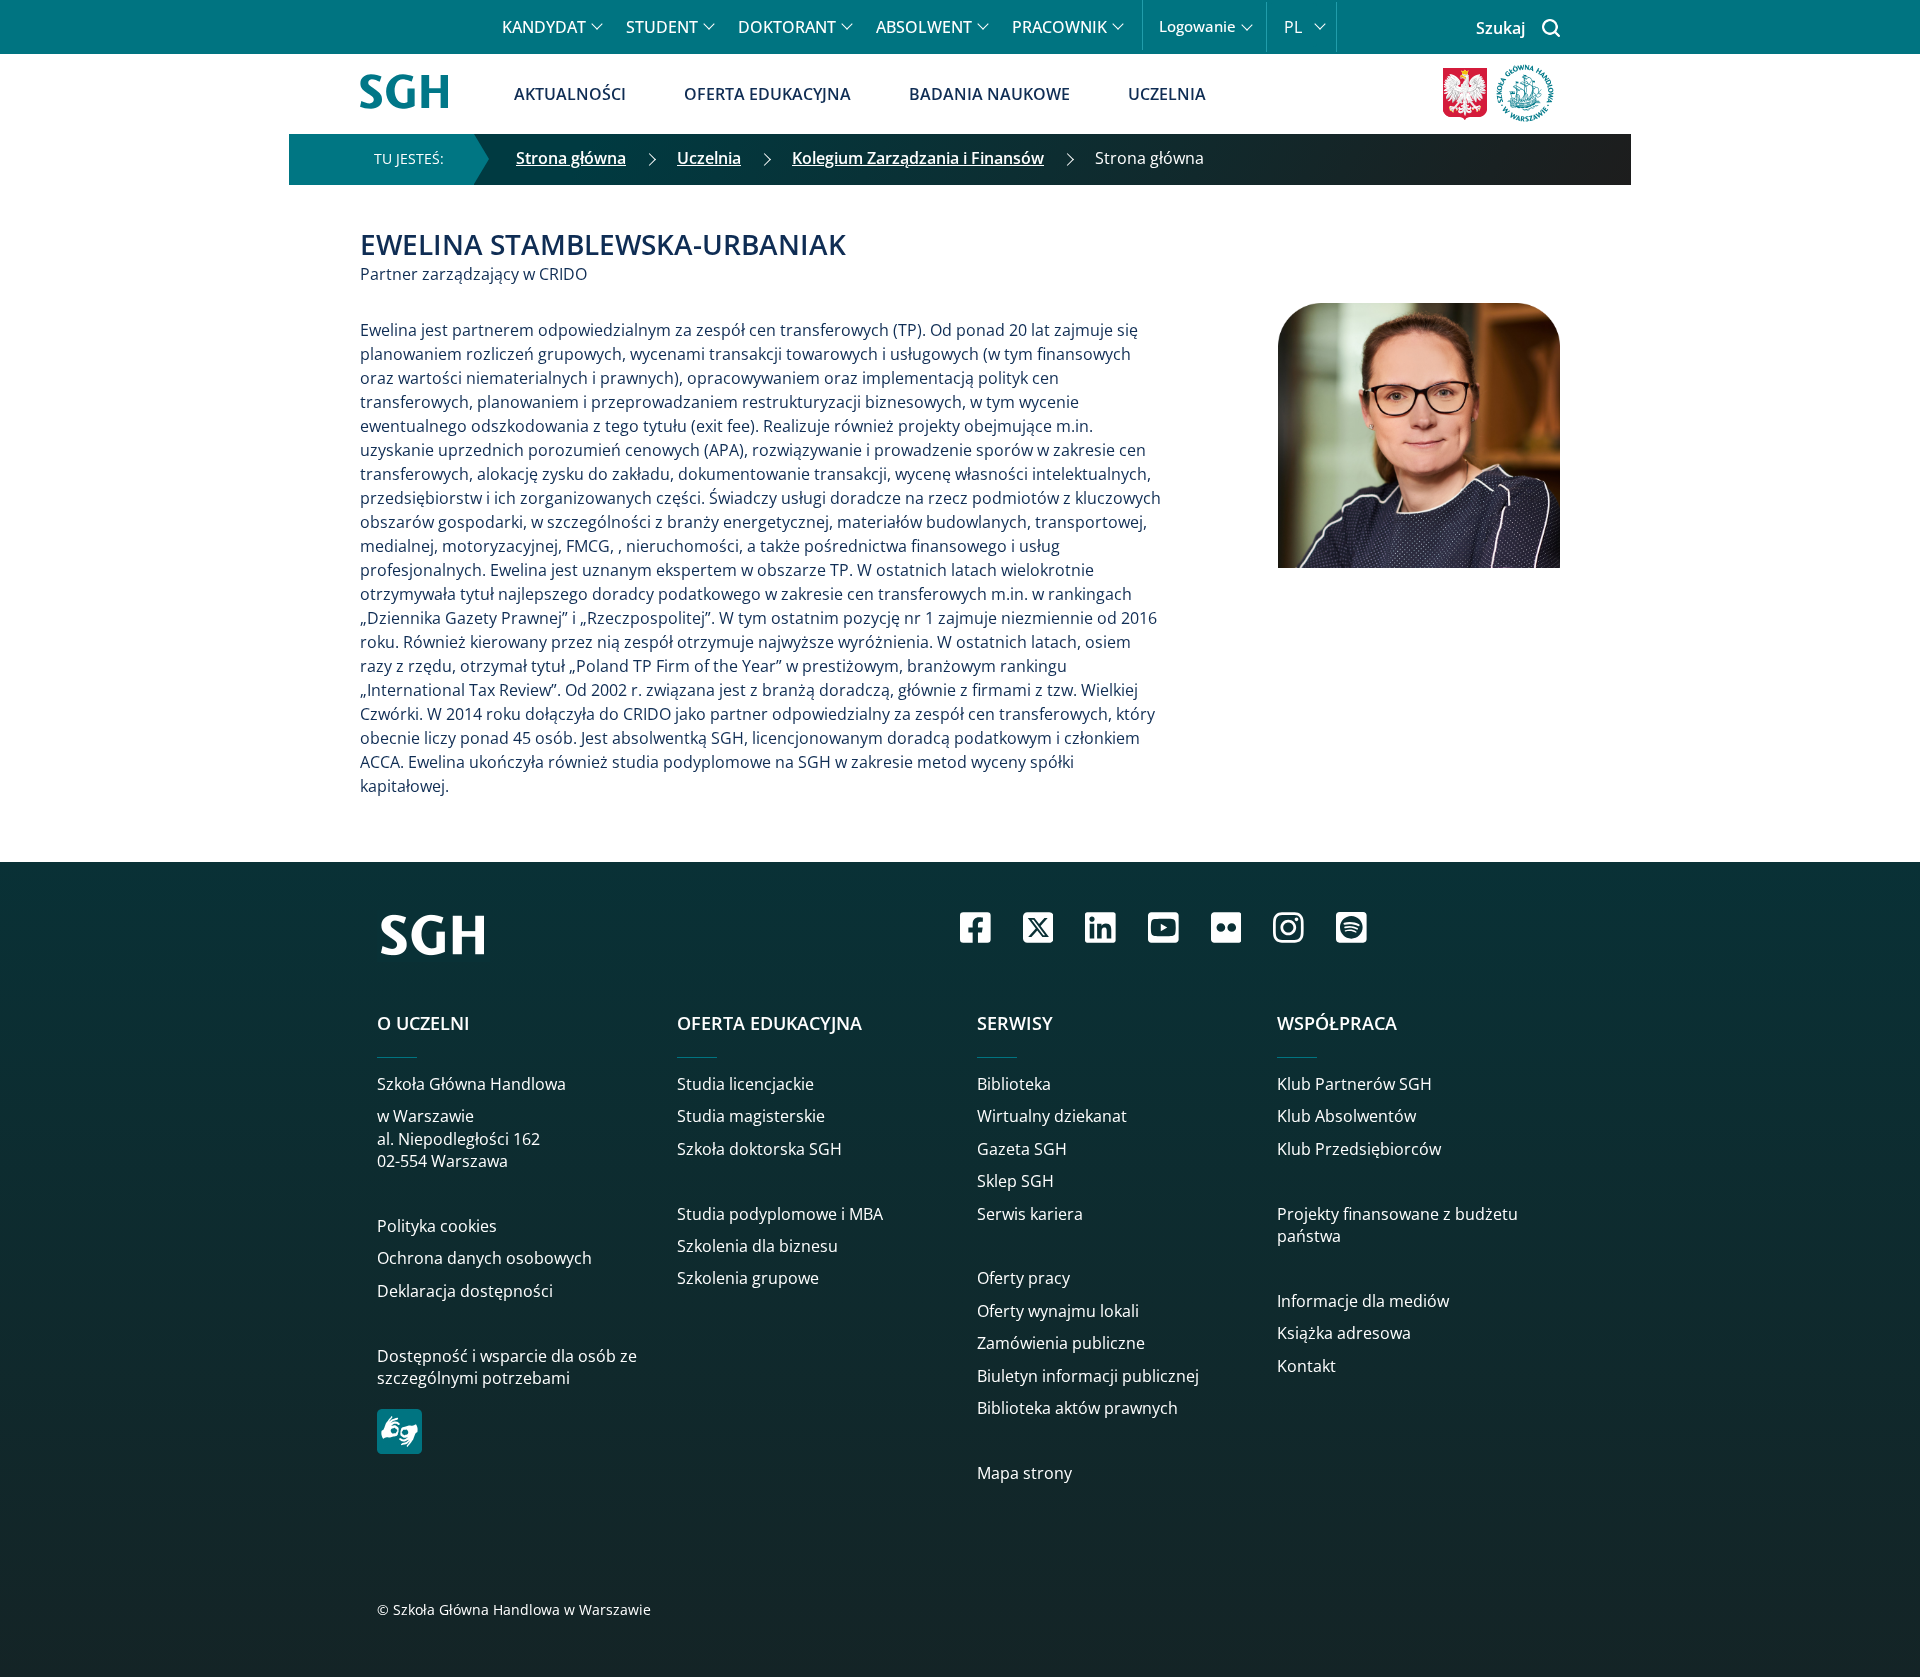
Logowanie (1197, 26)
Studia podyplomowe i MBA (780, 1214)
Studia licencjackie (745, 1084)
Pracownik (1059, 27)
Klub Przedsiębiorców (1359, 1149)
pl (1293, 27)
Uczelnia (1167, 94)
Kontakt (1306, 1366)
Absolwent (924, 27)
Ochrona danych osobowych (484, 1258)
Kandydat (544, 27)
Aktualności (570, 94)
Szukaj (1500, 28)
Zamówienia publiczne (1061, 1343)
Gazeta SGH (1022, 1149)
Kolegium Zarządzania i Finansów (918, 158)
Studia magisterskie (751, 1116)
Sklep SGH (1015, 1181)
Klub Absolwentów (1346, 1116)
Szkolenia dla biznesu (757, 1246)
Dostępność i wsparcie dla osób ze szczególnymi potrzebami (507, 1367)
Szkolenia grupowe (748, 1278)
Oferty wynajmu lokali (1058, 1311)
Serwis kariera (1030, 1214)
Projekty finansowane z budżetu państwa (1397, 1225)
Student (662, 27)
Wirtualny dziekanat (1052, 1116)
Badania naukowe (989, 94)
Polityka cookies (437, 1226)
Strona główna (571, 158)
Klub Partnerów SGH (1354, 1084)
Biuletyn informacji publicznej (1088, 1376)
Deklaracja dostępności (465, 1291)
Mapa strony (1024, 1473)
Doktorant (787, 27)
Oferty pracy (1023, 1278)
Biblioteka (1014, 1084)
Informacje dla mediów (1363, 1301)
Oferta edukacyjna (767, 94)
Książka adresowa (1344, 1333)
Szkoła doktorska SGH (759, 1149)
